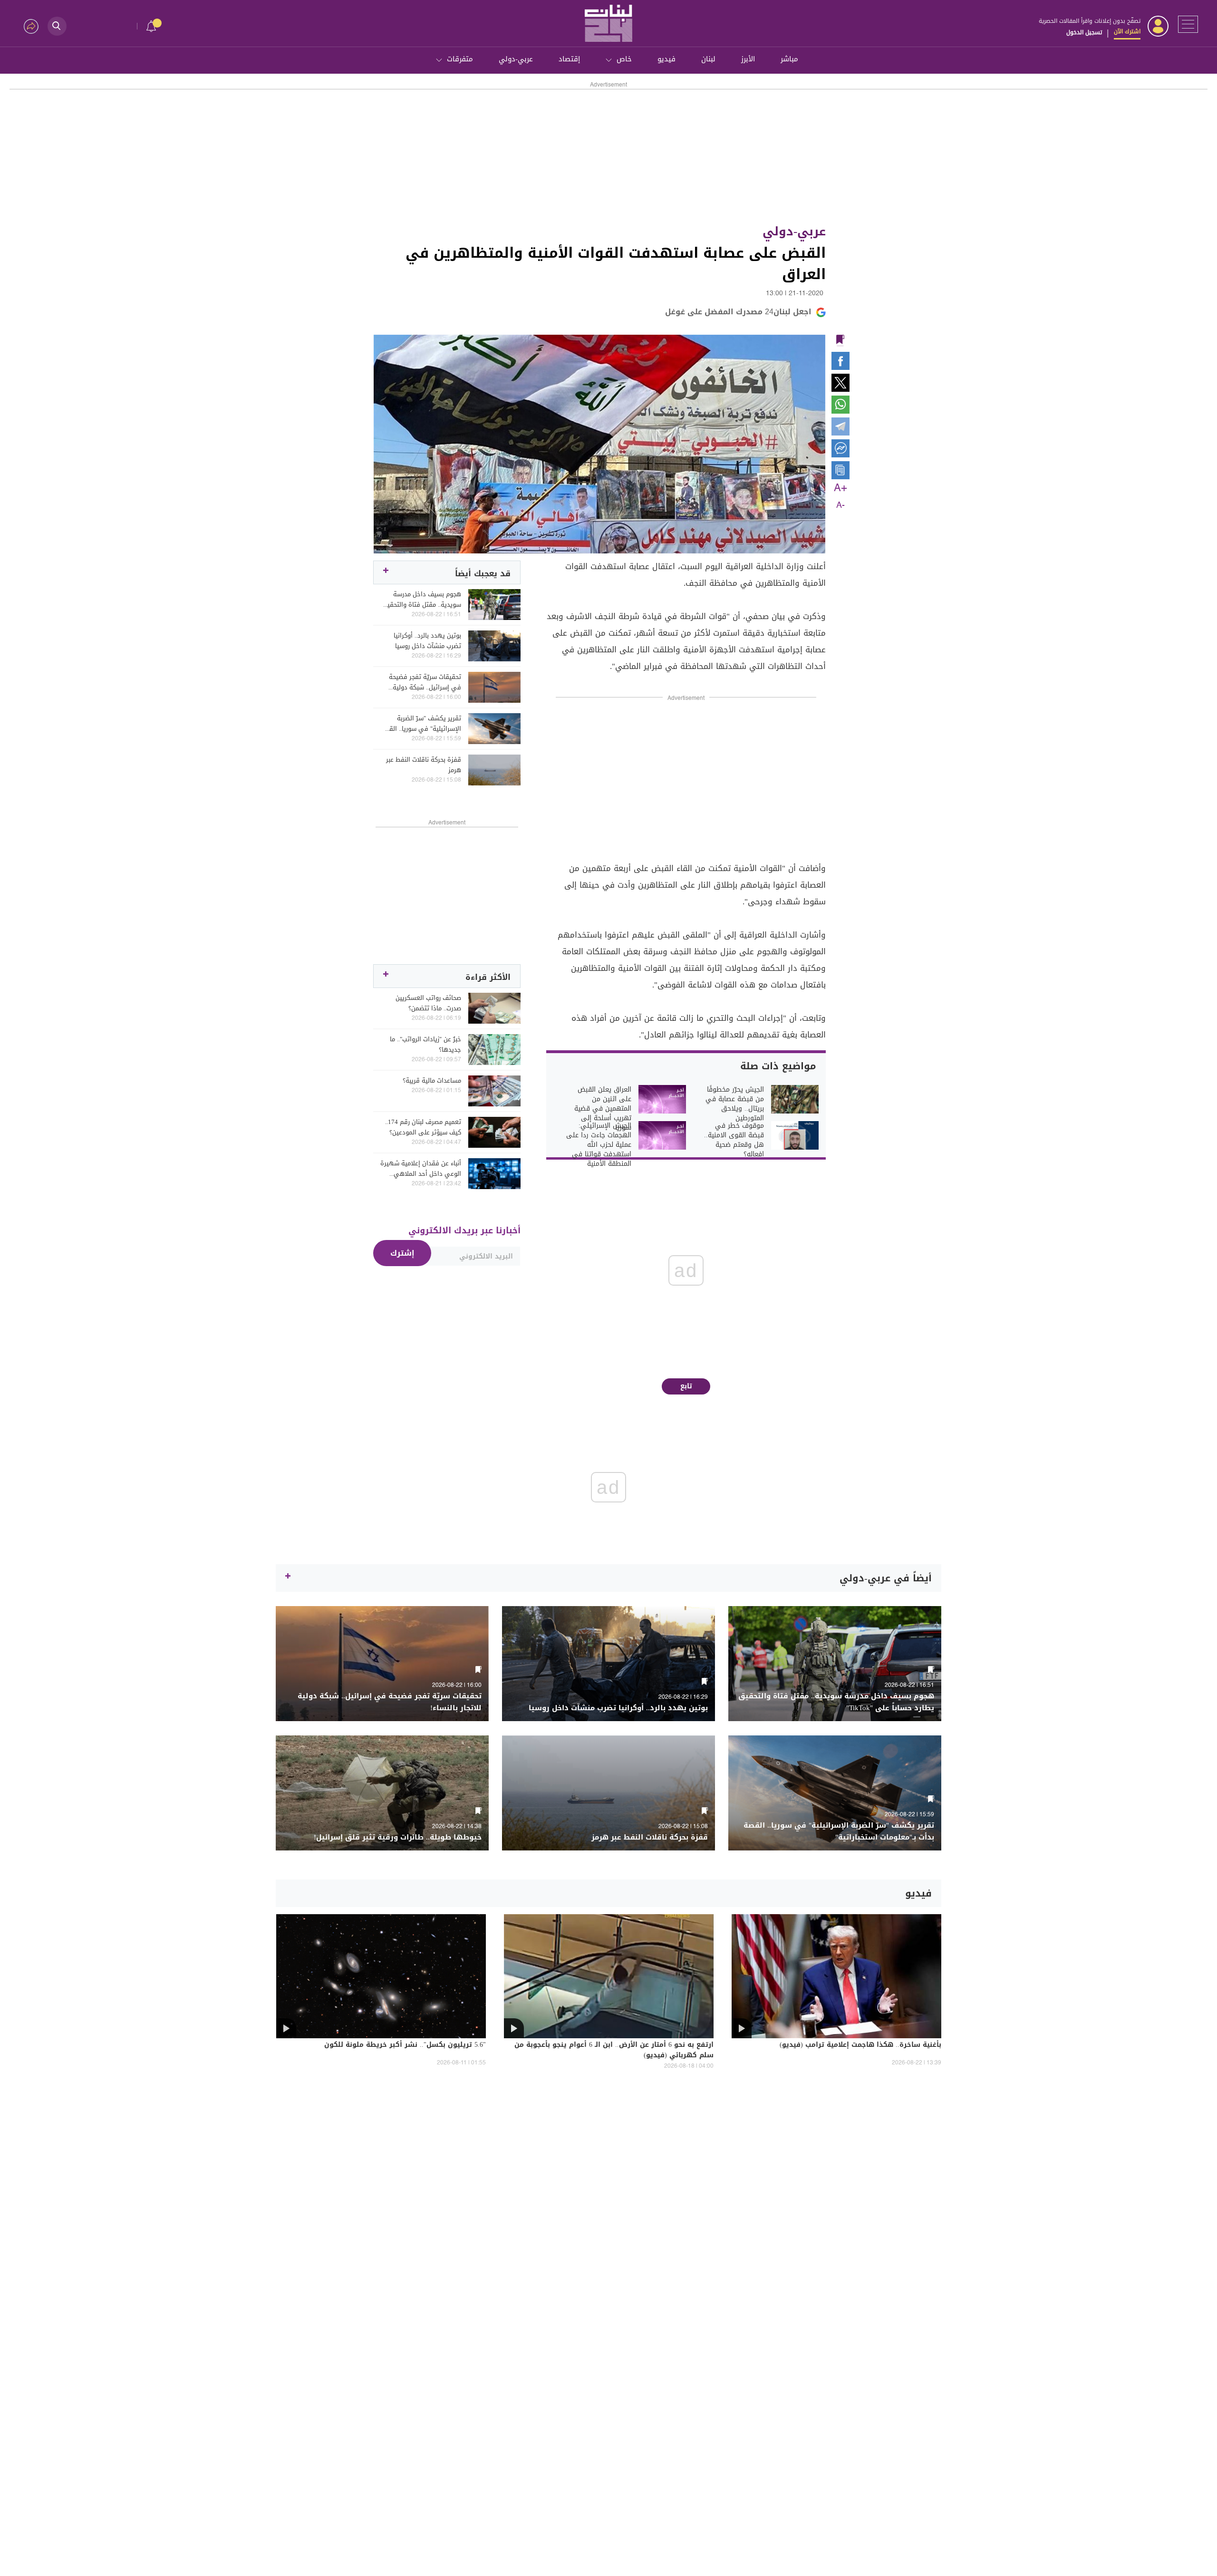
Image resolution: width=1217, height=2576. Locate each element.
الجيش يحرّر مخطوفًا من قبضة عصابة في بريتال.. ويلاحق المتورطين (735, 1104)
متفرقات (460, 59)
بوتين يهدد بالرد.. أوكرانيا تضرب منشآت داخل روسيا (427, 641)
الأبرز (748, 59)
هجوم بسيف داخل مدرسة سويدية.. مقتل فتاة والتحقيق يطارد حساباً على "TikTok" (421, 600)
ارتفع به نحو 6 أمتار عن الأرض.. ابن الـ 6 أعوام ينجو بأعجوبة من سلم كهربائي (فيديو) (614, 2051)
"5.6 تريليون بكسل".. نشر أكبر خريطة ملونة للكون (405, 2045)
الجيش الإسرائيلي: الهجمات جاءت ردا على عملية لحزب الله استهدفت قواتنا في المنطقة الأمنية (599, 1145)
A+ (840, 488)
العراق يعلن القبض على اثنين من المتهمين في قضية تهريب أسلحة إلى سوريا (603, 1109)
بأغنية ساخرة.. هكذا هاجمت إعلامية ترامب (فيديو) (860, 2045)
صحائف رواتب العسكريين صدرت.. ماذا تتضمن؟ (428, 1003)
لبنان (708, 59)
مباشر (789, 59)
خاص (624, 59)
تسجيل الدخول (1084, 32)
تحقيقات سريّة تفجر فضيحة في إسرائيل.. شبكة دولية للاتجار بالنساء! (425, 682)
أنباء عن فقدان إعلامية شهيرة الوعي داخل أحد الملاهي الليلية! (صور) (421, 1169)
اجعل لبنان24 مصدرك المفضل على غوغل (738, 312)
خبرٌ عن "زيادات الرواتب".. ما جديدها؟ (425, 1045)
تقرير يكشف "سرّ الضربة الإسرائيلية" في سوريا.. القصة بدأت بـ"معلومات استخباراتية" (421, 724)
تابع (686, 1386)
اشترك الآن (1127, 31)
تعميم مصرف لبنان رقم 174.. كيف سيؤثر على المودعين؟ (423, 1127)
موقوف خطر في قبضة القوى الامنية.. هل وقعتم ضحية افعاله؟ (734, 1140)
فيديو (666, 59)
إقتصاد (569, 59)
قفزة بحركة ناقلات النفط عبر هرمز (424, 765)
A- (840, 505)
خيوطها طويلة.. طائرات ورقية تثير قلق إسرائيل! (398, 1837)
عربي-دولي (516, 59)
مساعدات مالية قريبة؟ (432, 1081)
